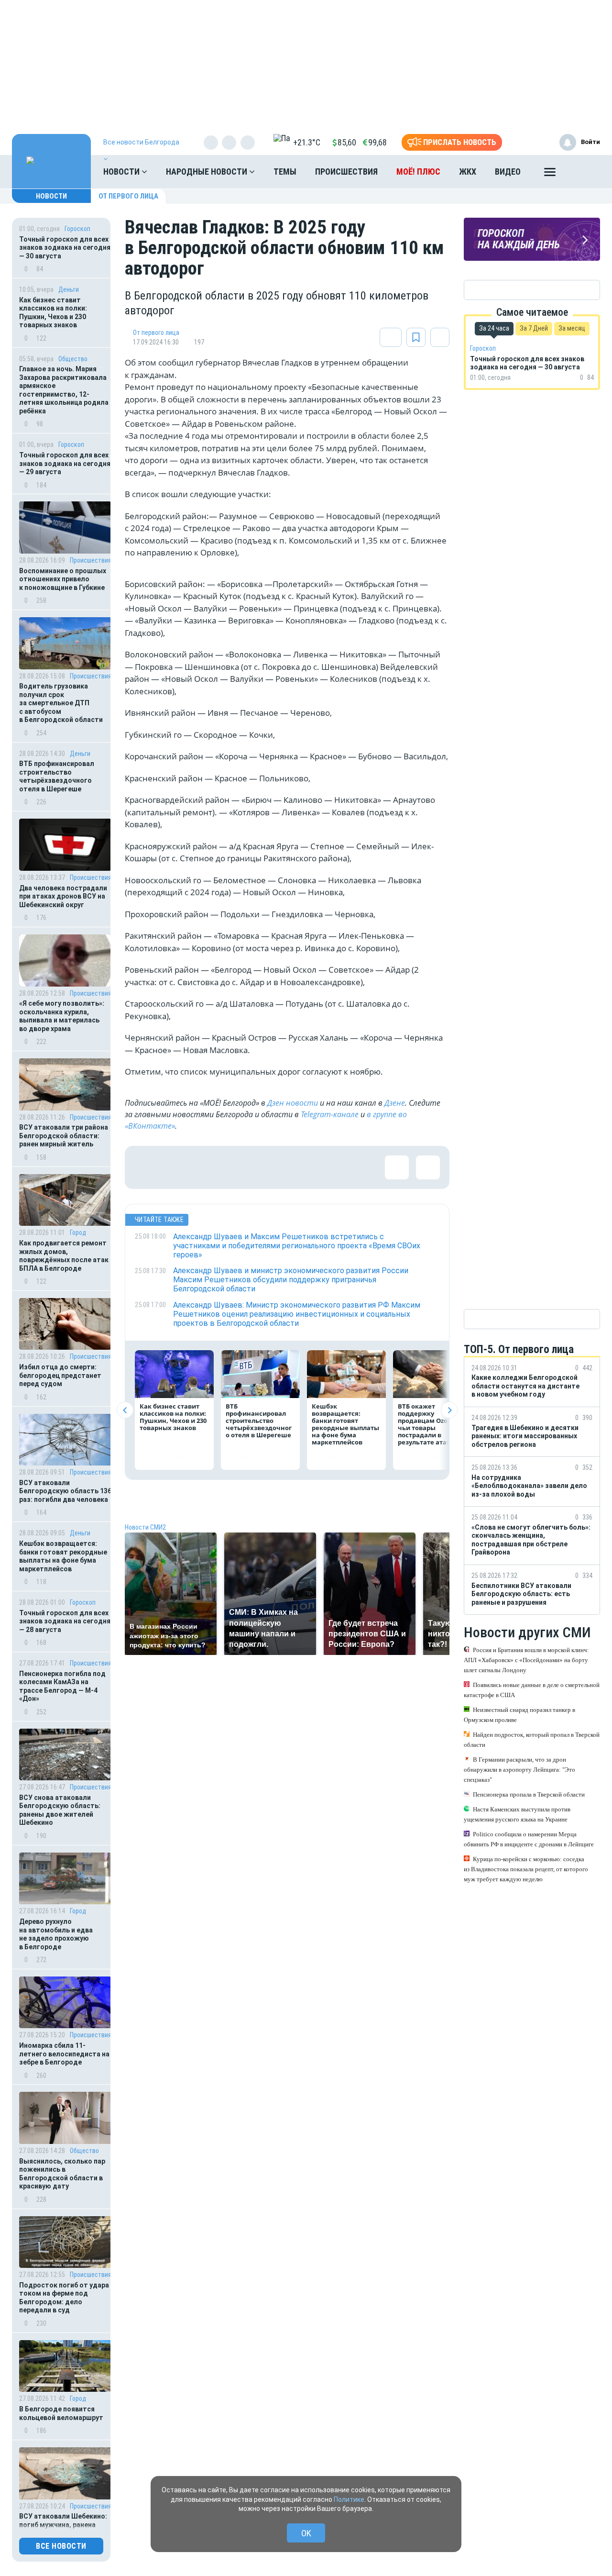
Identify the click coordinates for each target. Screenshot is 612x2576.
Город (78, 1232)
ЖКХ (468, 172)
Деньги (69, 289)
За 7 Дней (534, 328)
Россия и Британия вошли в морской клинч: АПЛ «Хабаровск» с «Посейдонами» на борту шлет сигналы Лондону (526, 1660)
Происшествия (346, 172)
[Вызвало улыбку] (177, 1167)
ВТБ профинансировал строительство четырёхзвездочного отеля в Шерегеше (57, 776)
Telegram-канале (330, 1114)
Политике (349, 2499)
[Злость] (302, 1167)
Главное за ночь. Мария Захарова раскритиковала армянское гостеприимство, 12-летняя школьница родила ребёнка (64, 390)
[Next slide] (449, 1410)
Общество (73, 359)
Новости (122, 172)
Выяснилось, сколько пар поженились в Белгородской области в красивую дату (62, 2174)
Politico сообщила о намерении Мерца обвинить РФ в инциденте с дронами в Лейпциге (529, 1839)
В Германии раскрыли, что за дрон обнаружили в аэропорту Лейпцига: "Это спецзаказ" (519, 1770)
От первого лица (128, 196)
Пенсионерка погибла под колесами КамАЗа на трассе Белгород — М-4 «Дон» (62, 1686)
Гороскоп (77, 229)
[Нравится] (146, 1167)
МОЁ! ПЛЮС (418, 172)
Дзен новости (293, 1103)
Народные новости (208, 172)
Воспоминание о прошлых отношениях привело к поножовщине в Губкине (63, 579)
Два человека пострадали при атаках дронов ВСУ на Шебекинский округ (63, 896)
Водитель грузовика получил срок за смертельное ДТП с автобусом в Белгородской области (61, 703)
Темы (285, 172)
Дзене (395, 1103)
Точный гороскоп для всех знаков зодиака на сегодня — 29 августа (65, 463)
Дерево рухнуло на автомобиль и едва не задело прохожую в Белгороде (56, 1934)
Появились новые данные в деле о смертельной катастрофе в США (532, 1690)
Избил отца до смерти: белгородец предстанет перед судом (60, 1375)
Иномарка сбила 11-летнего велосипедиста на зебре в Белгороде (64, 2054)
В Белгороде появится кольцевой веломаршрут (61, 2413)
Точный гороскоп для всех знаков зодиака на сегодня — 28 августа (65, 1621)
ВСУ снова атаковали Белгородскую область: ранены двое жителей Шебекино (60, 1810)
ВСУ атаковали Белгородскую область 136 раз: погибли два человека (65, 1491)
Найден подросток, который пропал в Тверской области (532, 1740)
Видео (508, 172)
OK (306, 2533)
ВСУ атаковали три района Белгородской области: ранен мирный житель (64, 1136)
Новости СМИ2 (145, 1527)
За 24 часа (494, 328)
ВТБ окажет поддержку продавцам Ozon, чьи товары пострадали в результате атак (426, 1424)
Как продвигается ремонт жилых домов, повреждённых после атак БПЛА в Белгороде (64, 1256)
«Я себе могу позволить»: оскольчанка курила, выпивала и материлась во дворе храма (62, 1016)
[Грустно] (271, 1167)
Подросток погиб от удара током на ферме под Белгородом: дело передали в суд (64, 2298)
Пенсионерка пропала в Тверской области (529, 1794)
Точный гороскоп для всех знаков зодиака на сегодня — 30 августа (65, 248)
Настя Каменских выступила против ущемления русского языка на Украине (517, 1814)
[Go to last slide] (125, 1410)
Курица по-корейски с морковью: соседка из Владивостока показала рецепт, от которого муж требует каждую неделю (526, 1869)
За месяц (572, 328)
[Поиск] (583, 172)
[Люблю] (208, 1167)
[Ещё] (550, 174)
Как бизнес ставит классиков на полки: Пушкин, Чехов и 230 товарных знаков (53, 313)
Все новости (61, 2546)
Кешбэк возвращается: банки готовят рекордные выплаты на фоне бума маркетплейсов (63, 1556)
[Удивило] (240, 1167)
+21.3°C (307, 142)
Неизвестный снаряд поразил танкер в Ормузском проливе (519, 1715)
